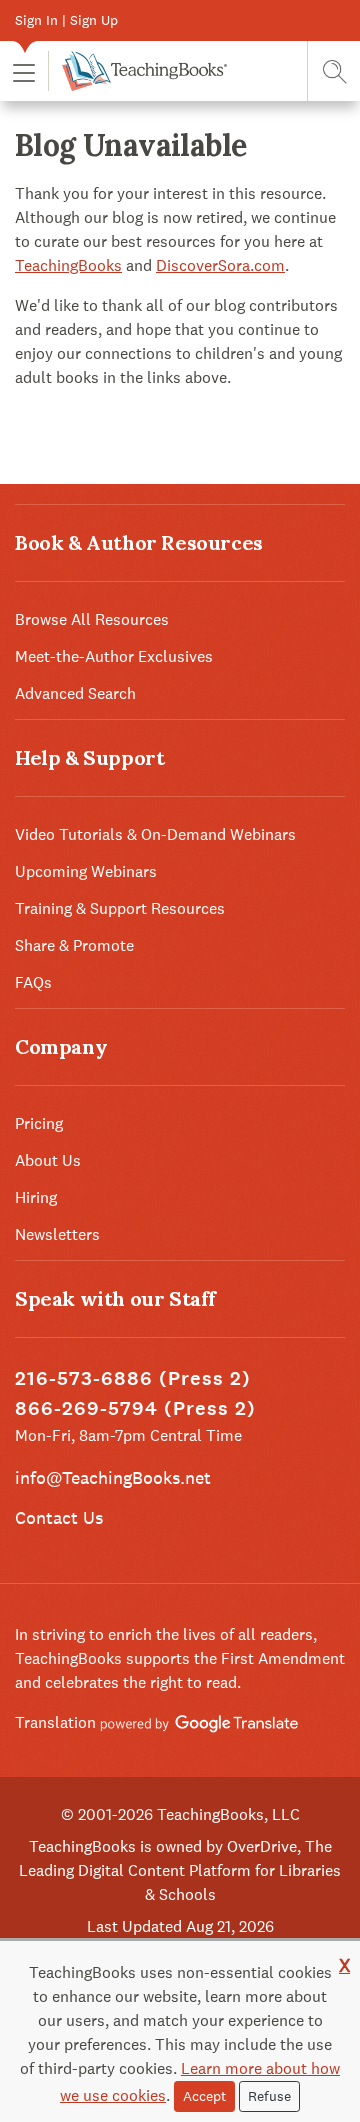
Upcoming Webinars (86, 871)
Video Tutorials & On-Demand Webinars (155, 834)
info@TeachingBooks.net (113, 1477)
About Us (48, 1160)
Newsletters (57, 1234)
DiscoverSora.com (220, 265)
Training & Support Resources (120, 908)
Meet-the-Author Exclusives (114, 656)
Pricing (39, 1123)
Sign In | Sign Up (66, 20)
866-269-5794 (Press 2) (135, 1408)
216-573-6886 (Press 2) (133, 1378)
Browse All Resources (92, 619)
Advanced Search (75, 693)
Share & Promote (74, 945)
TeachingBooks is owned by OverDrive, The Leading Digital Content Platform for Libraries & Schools (180, 1870)
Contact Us (59, 1517)
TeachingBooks (68, 265)
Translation (57, 1722)
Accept (204, 2096)
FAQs (33, 982)
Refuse (269, 2096)
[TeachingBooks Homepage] (137, 71)
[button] (24, 71)
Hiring (36, 1197)
